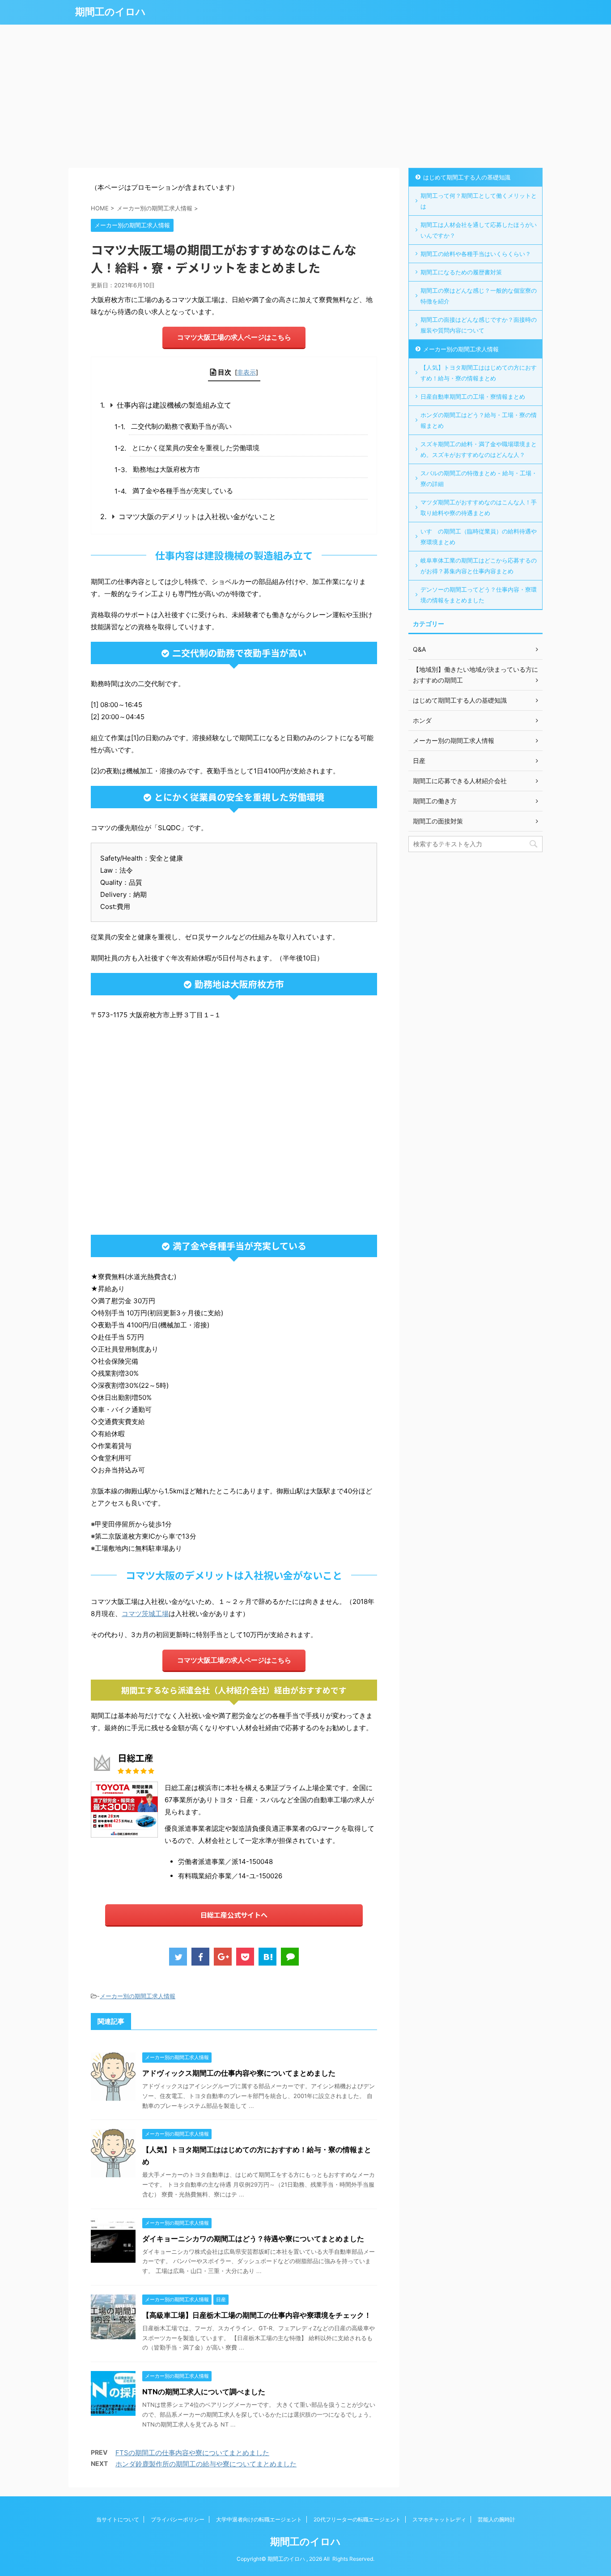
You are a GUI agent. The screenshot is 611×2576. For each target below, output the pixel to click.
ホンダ (422, 720)
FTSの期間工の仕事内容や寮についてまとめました (192, 2453)
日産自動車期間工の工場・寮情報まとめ (473, 397)
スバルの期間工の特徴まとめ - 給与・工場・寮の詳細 (479, 478)
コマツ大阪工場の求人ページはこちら (234, 337)
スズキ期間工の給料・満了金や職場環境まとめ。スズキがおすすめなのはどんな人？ (479, 449)
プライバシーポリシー (178, 2519)
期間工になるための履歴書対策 (461, 272)
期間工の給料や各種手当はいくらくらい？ (476, 254)
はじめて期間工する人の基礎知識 (467, 177)
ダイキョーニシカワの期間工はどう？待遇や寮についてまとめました (253, 2239)
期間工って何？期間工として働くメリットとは (479, 201)
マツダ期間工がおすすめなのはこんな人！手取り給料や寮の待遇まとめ (479, 508)
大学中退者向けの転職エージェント (259, 2519)
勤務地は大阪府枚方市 (166, 469)
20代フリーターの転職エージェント (357, 2519)
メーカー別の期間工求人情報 (138, 1996)
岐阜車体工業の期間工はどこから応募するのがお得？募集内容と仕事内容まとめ (479, 566)
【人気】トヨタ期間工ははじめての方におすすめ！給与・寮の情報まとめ (479, 373)
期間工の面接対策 (438, 821)
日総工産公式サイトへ (234, 1915)
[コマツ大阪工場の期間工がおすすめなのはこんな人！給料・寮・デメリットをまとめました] (267, 1957)
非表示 (246, 372)
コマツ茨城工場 (145, 1614)
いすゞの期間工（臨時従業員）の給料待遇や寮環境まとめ (479, 537)
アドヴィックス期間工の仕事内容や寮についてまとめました (239, 2073)
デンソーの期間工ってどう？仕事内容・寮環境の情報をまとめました (479, 595)
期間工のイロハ (110, 12)
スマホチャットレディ (439, 2519)
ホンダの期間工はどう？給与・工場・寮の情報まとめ (479, 420)
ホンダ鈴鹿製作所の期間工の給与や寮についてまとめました (206, 2464)
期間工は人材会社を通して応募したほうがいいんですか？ (479, 230)
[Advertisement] (305, 96)
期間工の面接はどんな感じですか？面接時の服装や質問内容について (479, 325)
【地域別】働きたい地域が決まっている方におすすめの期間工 (475, 675)
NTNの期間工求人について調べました (204, 2392)
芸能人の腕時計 (496, 2519)
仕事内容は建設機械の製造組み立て (174, 405)
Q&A (419, 649)
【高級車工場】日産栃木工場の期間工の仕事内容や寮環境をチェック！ (257, 2315)
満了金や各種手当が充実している (183, 491)
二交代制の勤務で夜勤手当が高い (181, 426)
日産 (419, 761)
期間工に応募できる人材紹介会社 (460, 781)
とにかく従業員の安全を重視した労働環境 (196, 448)
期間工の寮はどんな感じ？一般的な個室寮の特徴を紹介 (479, 296)
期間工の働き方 (435, 801)
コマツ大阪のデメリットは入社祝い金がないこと (197, 516)
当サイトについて (118, 2519)
